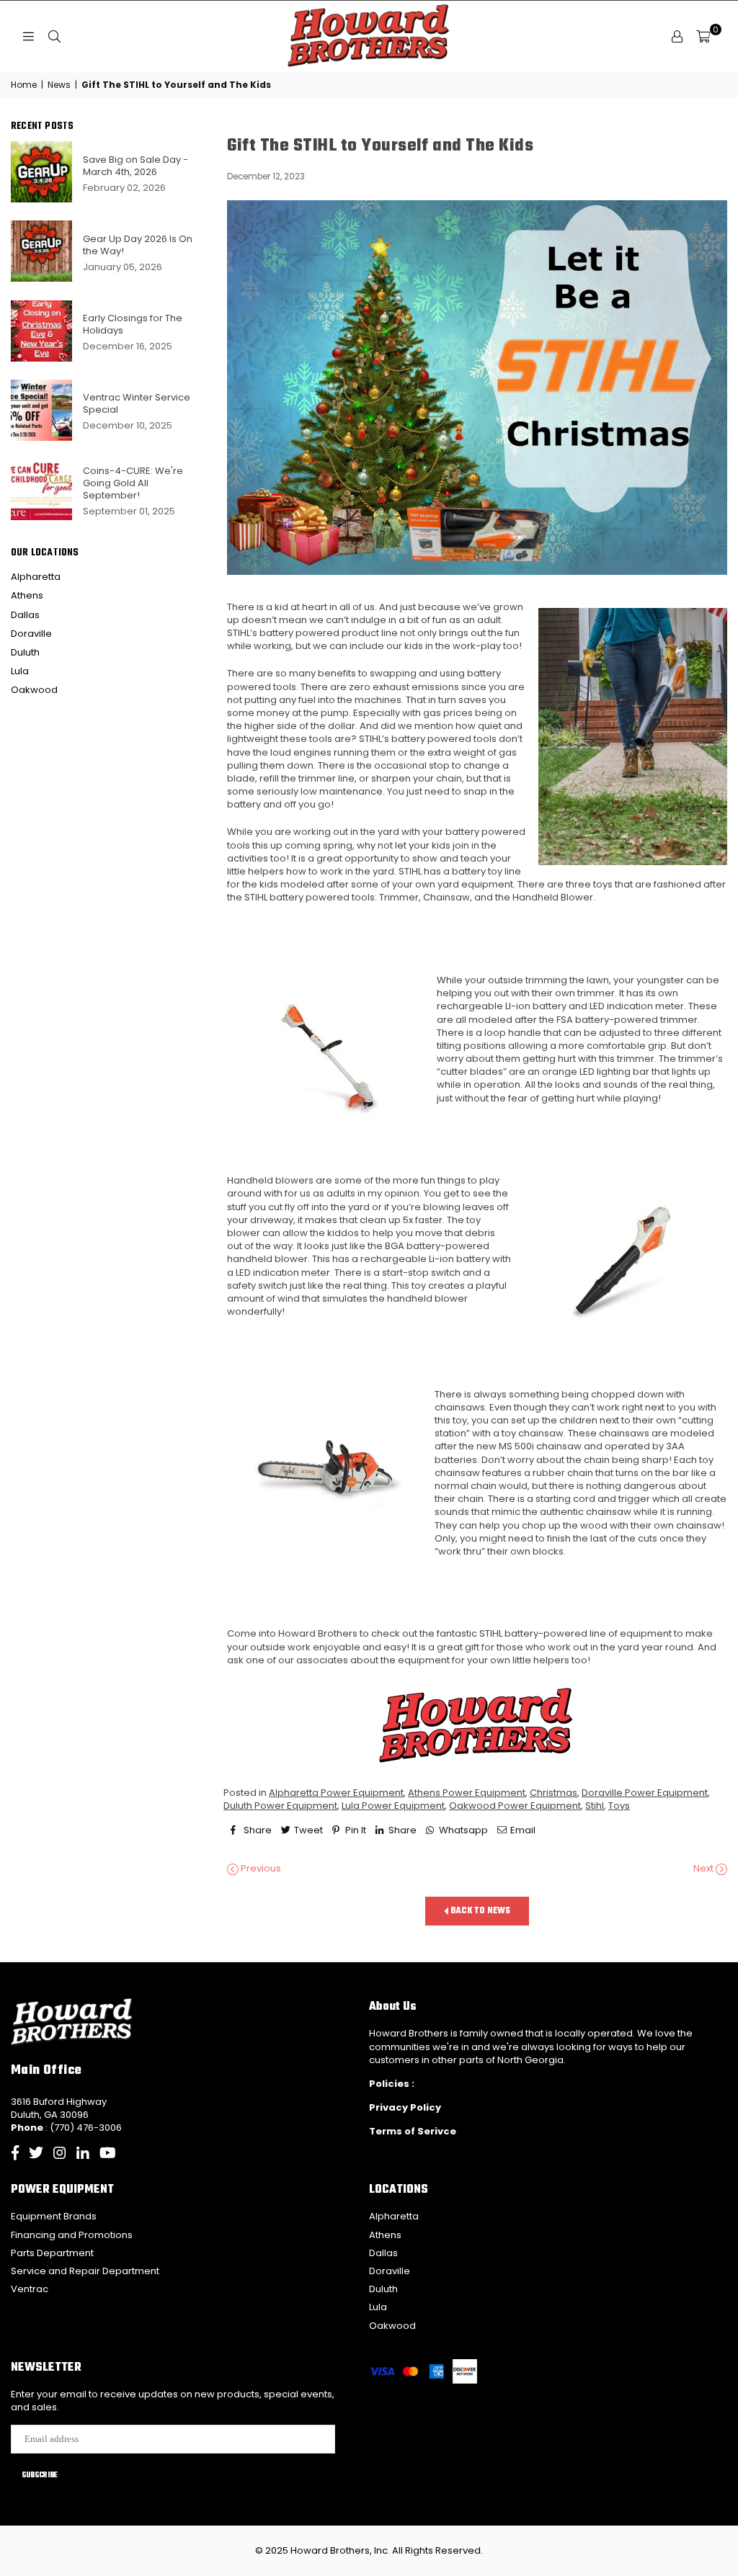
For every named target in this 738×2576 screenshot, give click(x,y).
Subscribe (40, 2475)
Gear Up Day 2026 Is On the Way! (138, 245)
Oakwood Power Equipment (515, 1806)
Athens (27, 595)
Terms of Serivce (413, 2131)
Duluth (25, 652)
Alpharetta (36, 577)
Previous (260, 1869)
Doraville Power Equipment (645, 1793)
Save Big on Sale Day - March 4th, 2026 (135, 166)
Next (704, 1869)
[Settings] (677, 37)
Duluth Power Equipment (280, 1806)
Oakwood (34, 690)
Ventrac (30, 2289)
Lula (20, 671)
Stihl (595, 1806)
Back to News (479, 1911)
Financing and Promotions (72, 2235)
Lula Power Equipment (393, 1806)
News (59, 85)
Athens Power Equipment (467, 1793)
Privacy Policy (405, 2107)
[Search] (54, 37)
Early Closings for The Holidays (133, 324)
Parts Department (52, 2253)
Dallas (25, 615)
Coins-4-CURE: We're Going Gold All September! (133, 483)
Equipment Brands (54, 2216)
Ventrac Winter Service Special (137, 403)
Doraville (31, 634)
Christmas (553, 1793)
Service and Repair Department (85, 2271)
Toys (619, 1806)
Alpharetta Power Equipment (336, 1793)
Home (24, 85)
